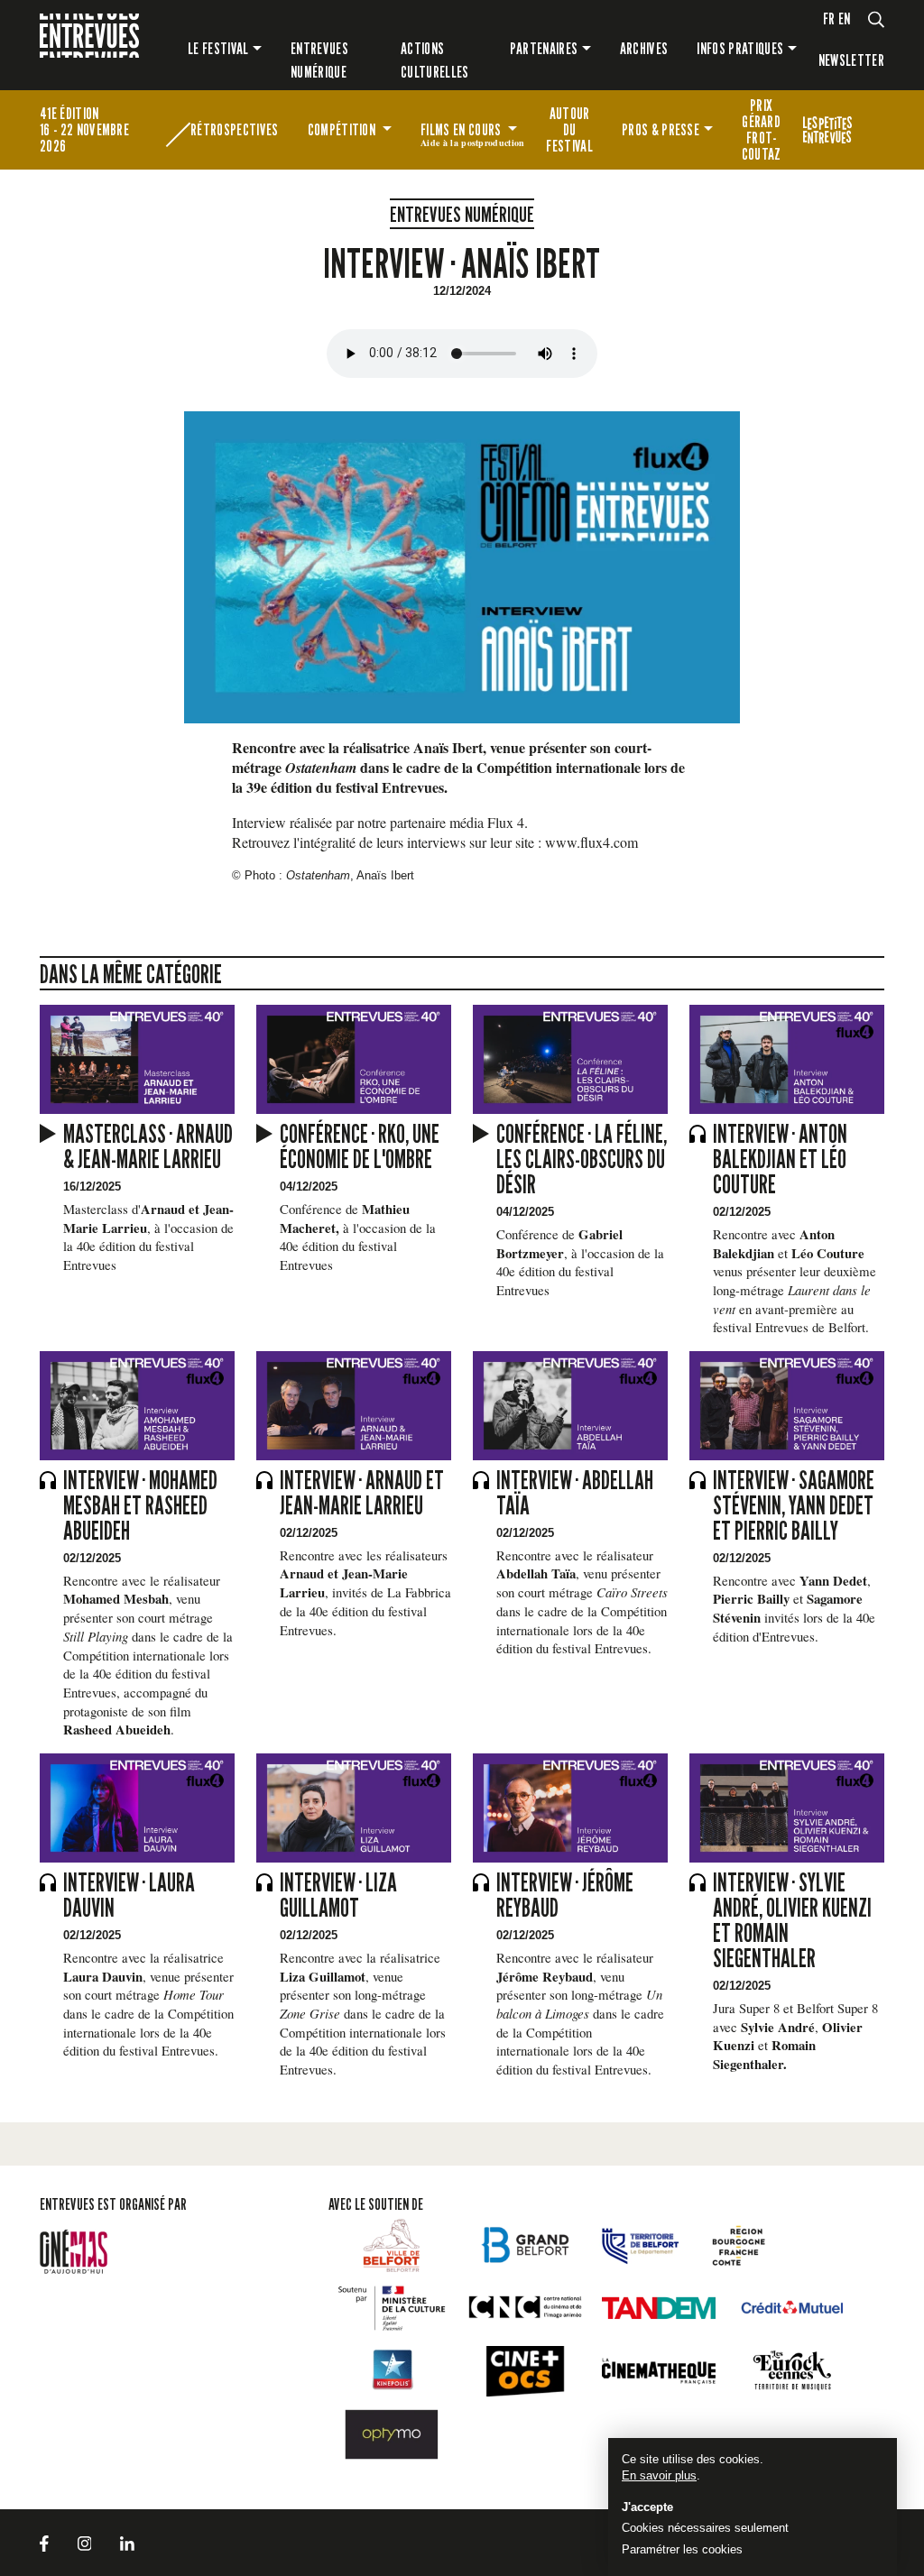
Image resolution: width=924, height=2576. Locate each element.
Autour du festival (569, 129)
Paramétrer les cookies (682, 2549)
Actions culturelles (435, 60)
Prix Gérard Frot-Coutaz (762, 129)
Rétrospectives (234, 129)
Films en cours (472, 133)
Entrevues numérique (319, 60)
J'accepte (647, 2507)
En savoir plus (659, 2475)
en (845, 18)
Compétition (343, 129)
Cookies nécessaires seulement (705, 2528)
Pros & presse (661, 129)
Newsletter (851, 60)
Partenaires (544, 48)
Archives (644, 48)
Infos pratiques (740, 48)
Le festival (218, 48)
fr (829, 18)
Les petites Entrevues (827, 130)
